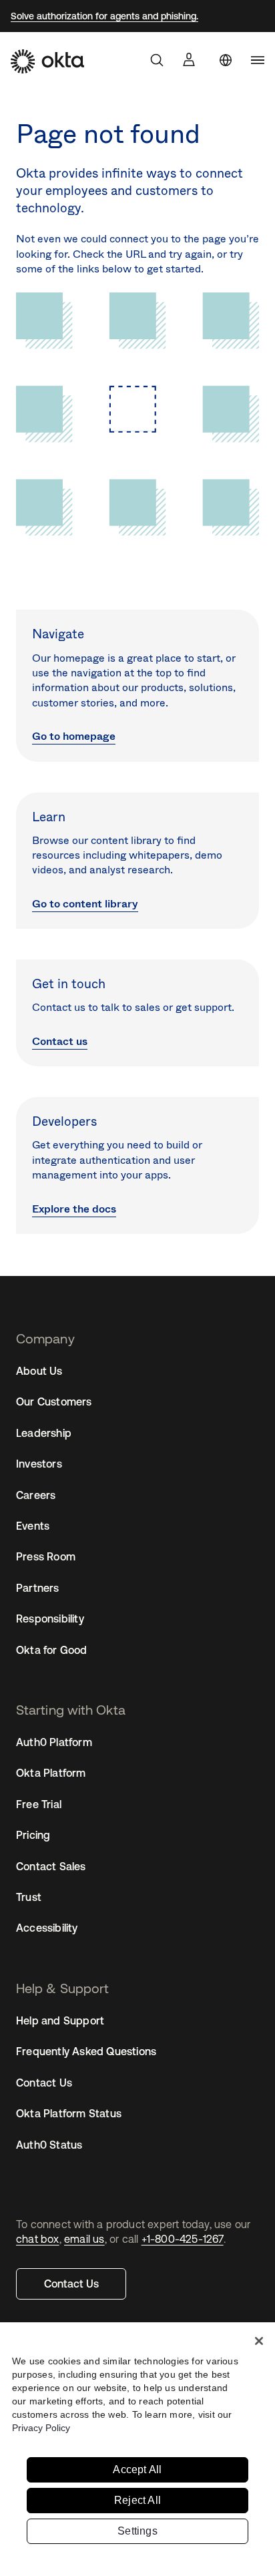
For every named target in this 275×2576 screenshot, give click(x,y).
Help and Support (60, 2020)
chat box (38, 2239)
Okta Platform (51, 1773)
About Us (39, 1371)
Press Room (46, 1556)
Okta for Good (52, 1650)
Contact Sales (51, 1866)
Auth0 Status (49, 2145)
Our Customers (54, 1402)
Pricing (33, 1835)
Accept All (137, 2470)
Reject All (137, 2500)
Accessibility (47, 1928)
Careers (36, 1495)
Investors (39, 1464)
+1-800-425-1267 (183, 2239)
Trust (29, 1897)
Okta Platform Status (69, 2113)
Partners (38, 1588)
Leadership (44, 1433)
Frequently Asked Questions (86, 2051)
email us (84, 2239)
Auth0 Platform (54, 1742)
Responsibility (50, 1619)
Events (33, 1526)
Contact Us (71, 2284)
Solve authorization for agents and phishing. (104, 16)
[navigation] (258, 60)
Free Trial (39, 1804)
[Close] (259, 2341)
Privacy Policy (41, 2428)
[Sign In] (189, 59)
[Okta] (47, 61)
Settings (137, 2531)
